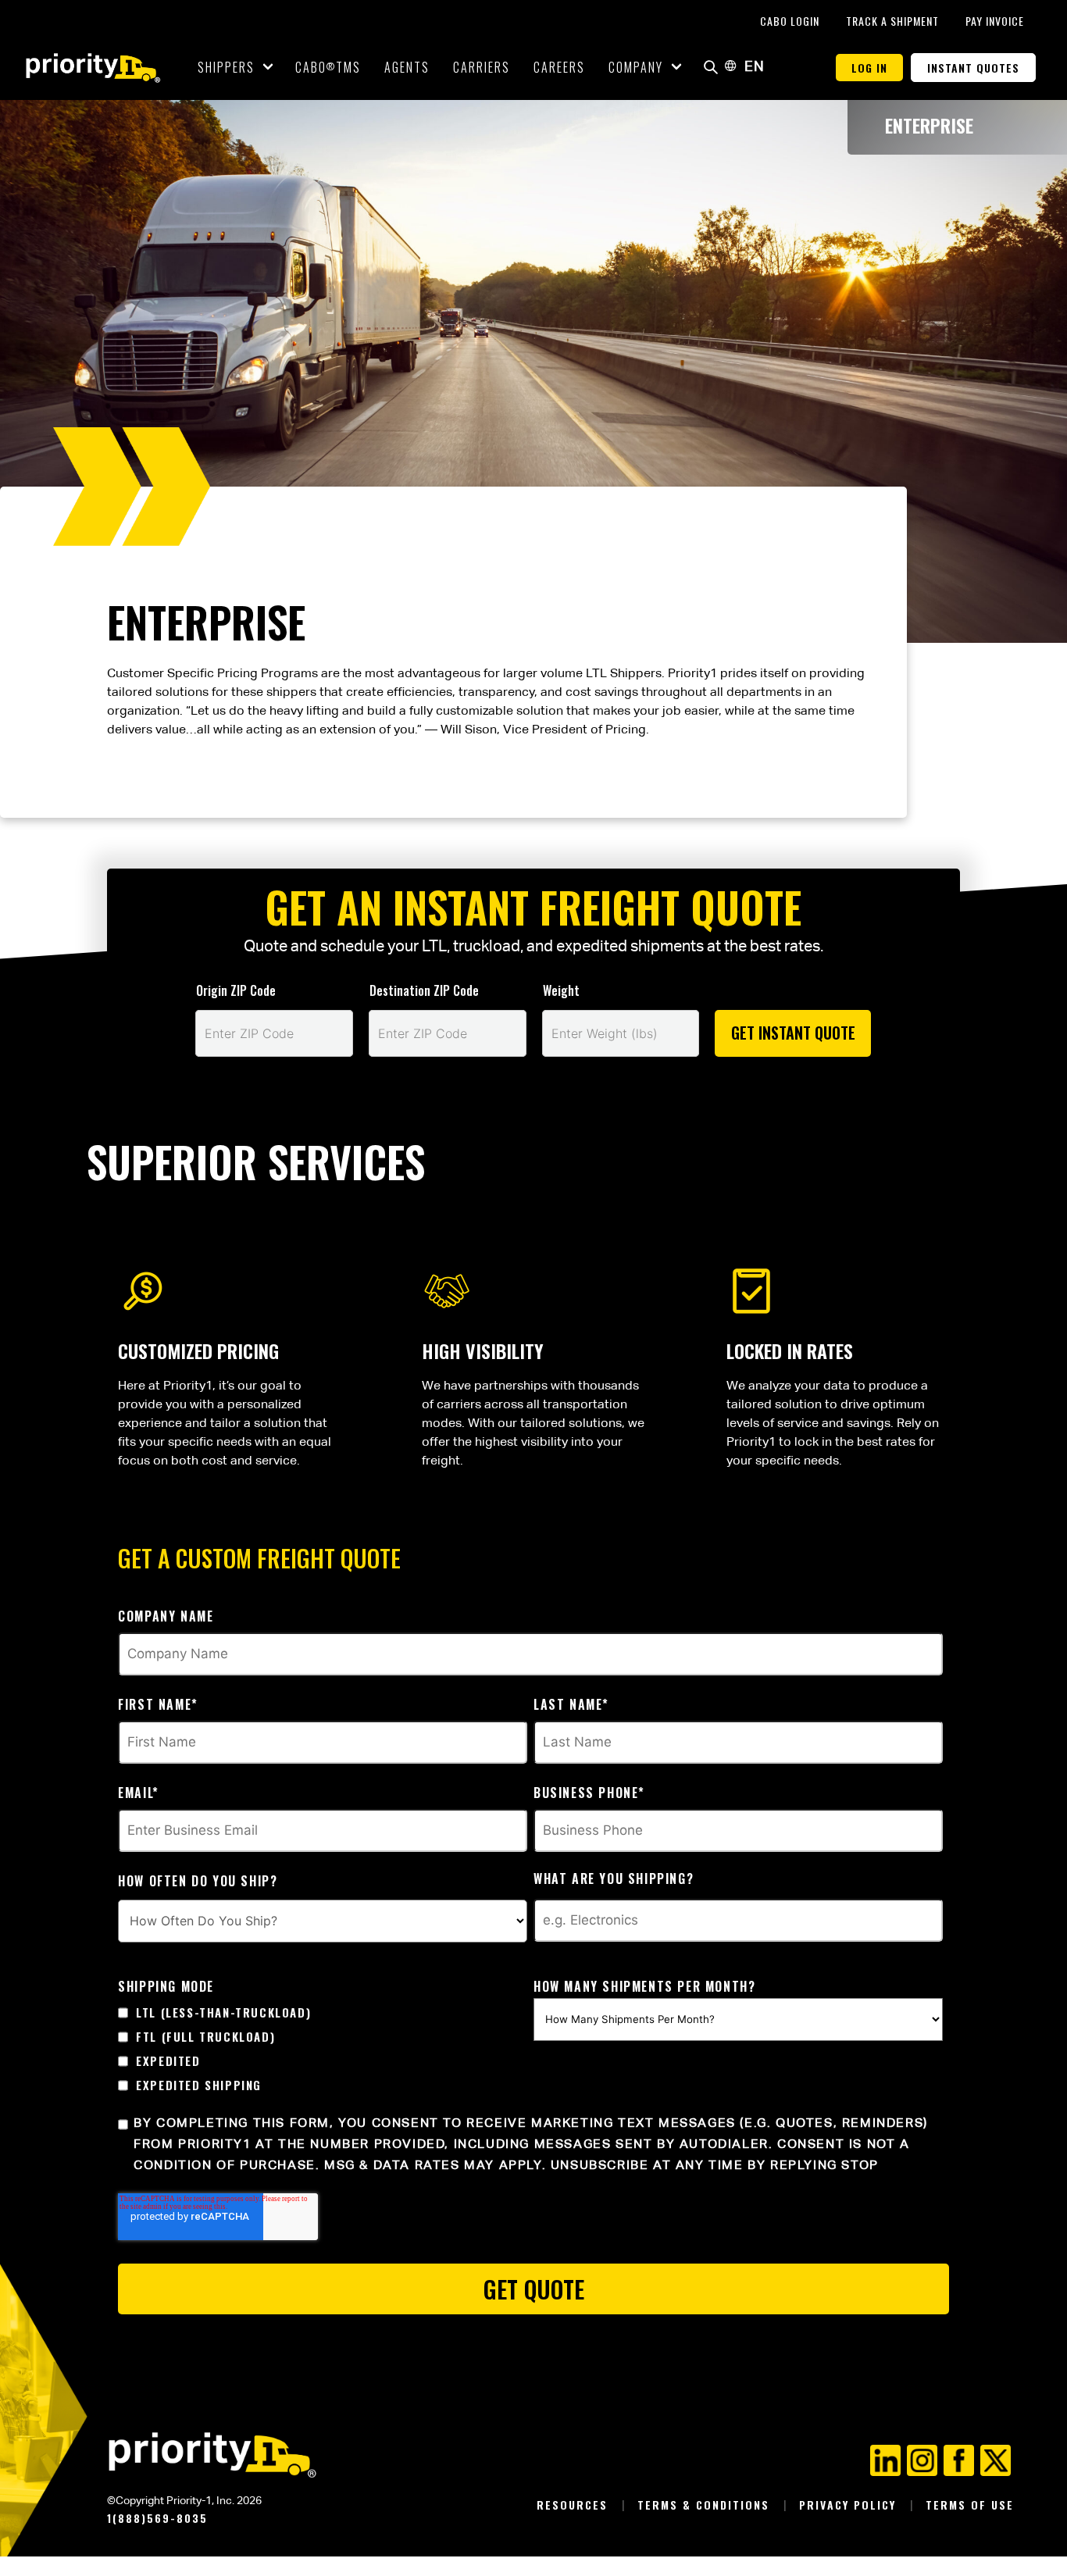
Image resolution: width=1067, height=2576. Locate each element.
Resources (575, 2505)
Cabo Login (791, 21)
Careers (559, 67)
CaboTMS (328, 67)
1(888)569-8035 (157, 2518)
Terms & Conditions (706, 2505)
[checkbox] (323, 2049)
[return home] (93, 68)
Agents (407, 67)
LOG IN (869, 68)
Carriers (482, 67)
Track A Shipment (894, 21)
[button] (711, 68)
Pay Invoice (995, 21)
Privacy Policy (850, 2505)
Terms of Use (970, 2505)
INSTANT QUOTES (973, 68)
